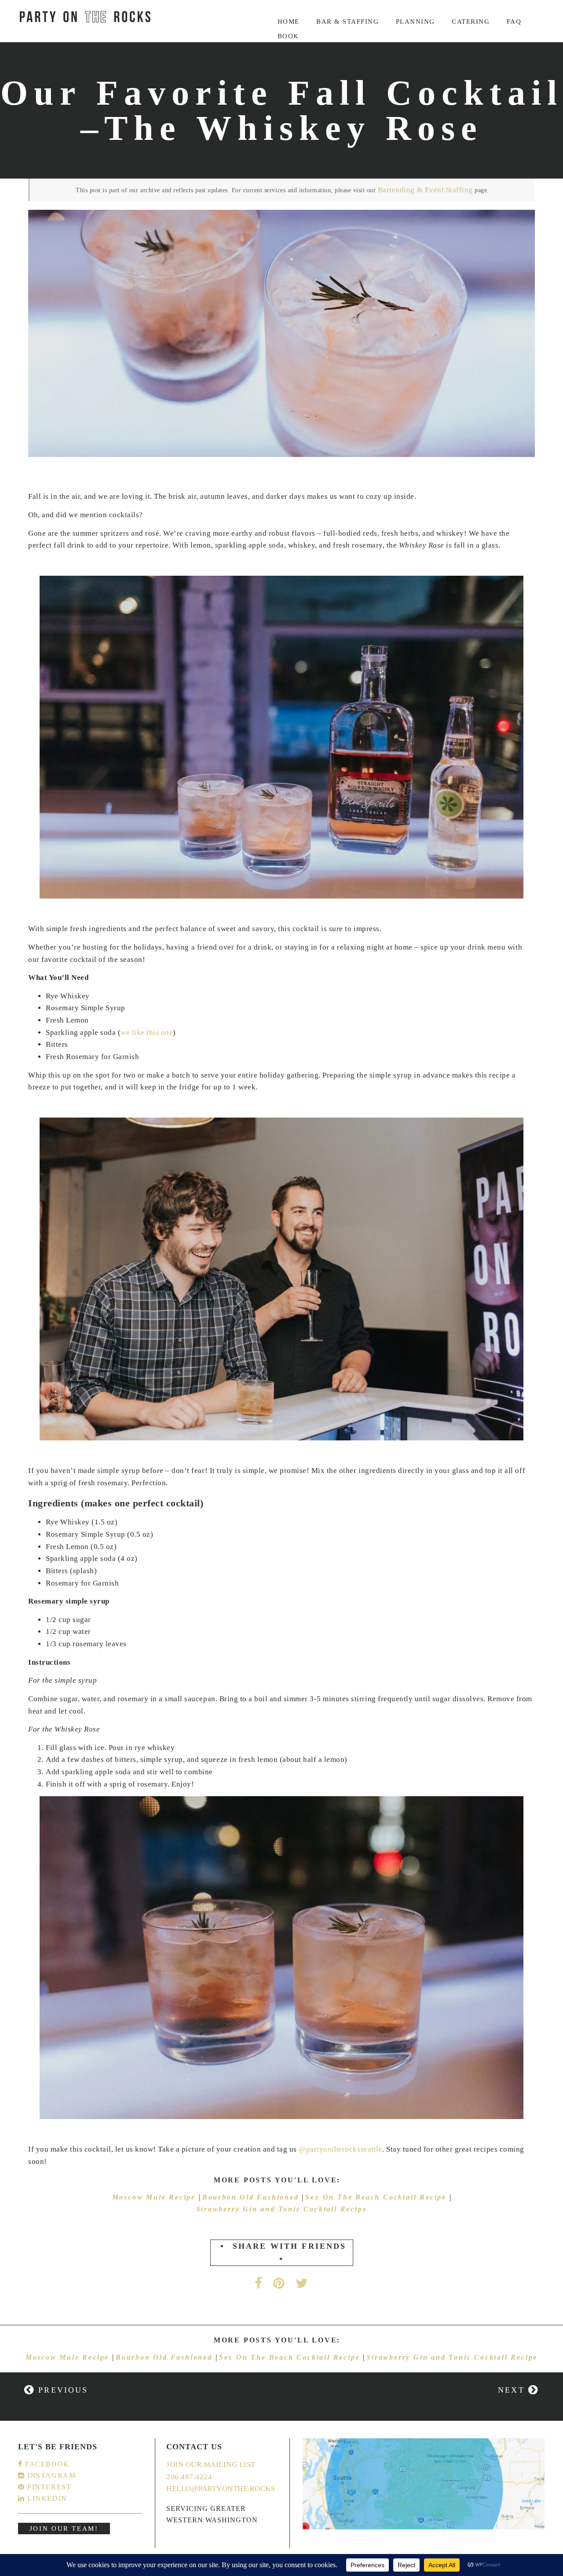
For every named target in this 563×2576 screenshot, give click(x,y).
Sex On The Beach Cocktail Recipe (377, 2197)
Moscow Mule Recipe (155, 2197)
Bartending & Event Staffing (425, 190)
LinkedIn (46, 2498)
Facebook (46, 2464)
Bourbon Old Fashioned (252, 2197)
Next (513, 2390)
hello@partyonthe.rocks (221, 2489)
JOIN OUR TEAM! (64, 2528)
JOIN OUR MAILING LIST (211, 2465)
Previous (61, 2390)
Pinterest (48, 2487)
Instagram (50, 2476)
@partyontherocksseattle (340, 2149)
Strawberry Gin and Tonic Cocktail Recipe (282, 2209)
